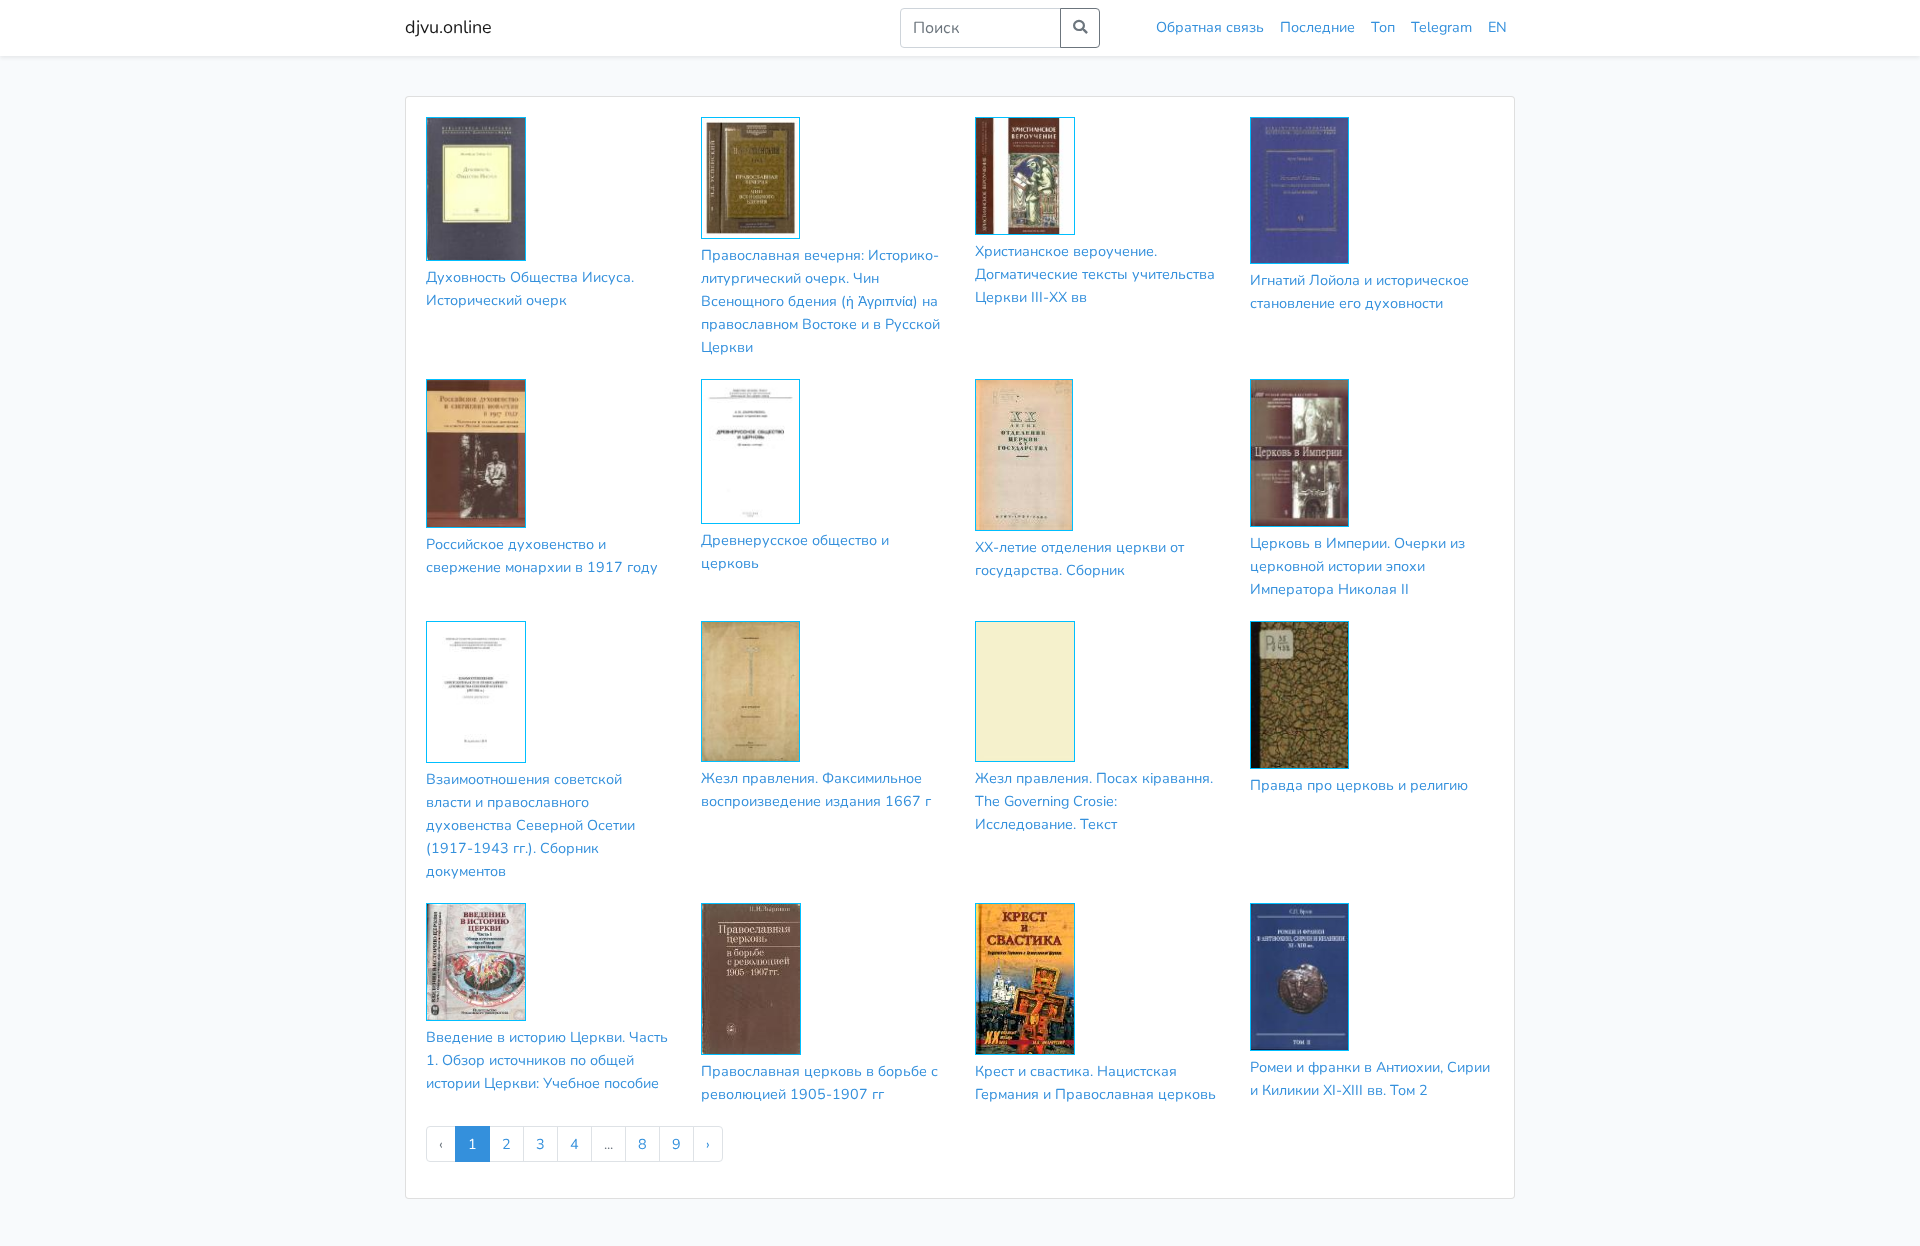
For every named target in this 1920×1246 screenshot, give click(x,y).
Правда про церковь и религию (1359, 785)
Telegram (1441, 27)
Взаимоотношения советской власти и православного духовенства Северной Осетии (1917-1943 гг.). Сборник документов (530, 825)
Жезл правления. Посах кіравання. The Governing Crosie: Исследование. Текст (1094, 801)
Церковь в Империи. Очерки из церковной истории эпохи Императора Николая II (1357, 566)
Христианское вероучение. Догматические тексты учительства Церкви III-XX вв (1095, 274)
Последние (1317, 27)
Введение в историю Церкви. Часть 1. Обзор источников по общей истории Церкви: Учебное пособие (547, 1060)
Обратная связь (1210, 27)
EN (1497, 27)
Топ (1383, 27)
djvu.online (448, 27)
